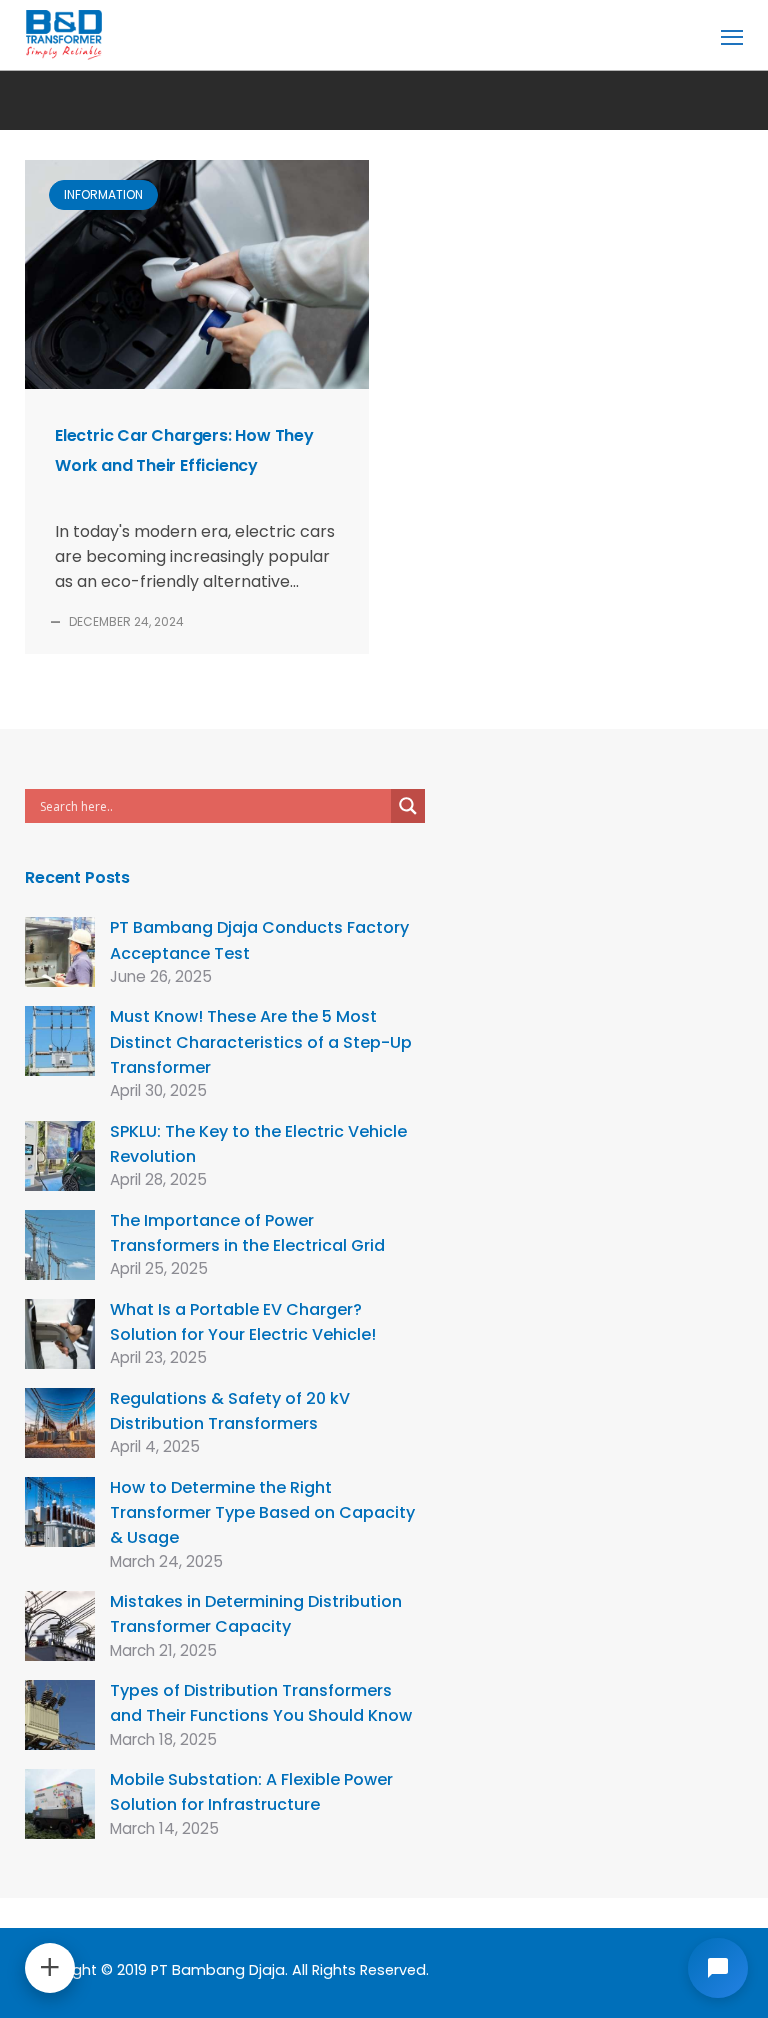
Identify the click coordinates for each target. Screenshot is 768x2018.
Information (103, 194)
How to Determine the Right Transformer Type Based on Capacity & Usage (262, 1513)
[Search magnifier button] (408, 806)
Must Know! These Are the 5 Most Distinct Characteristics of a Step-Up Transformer (261, 1042)
